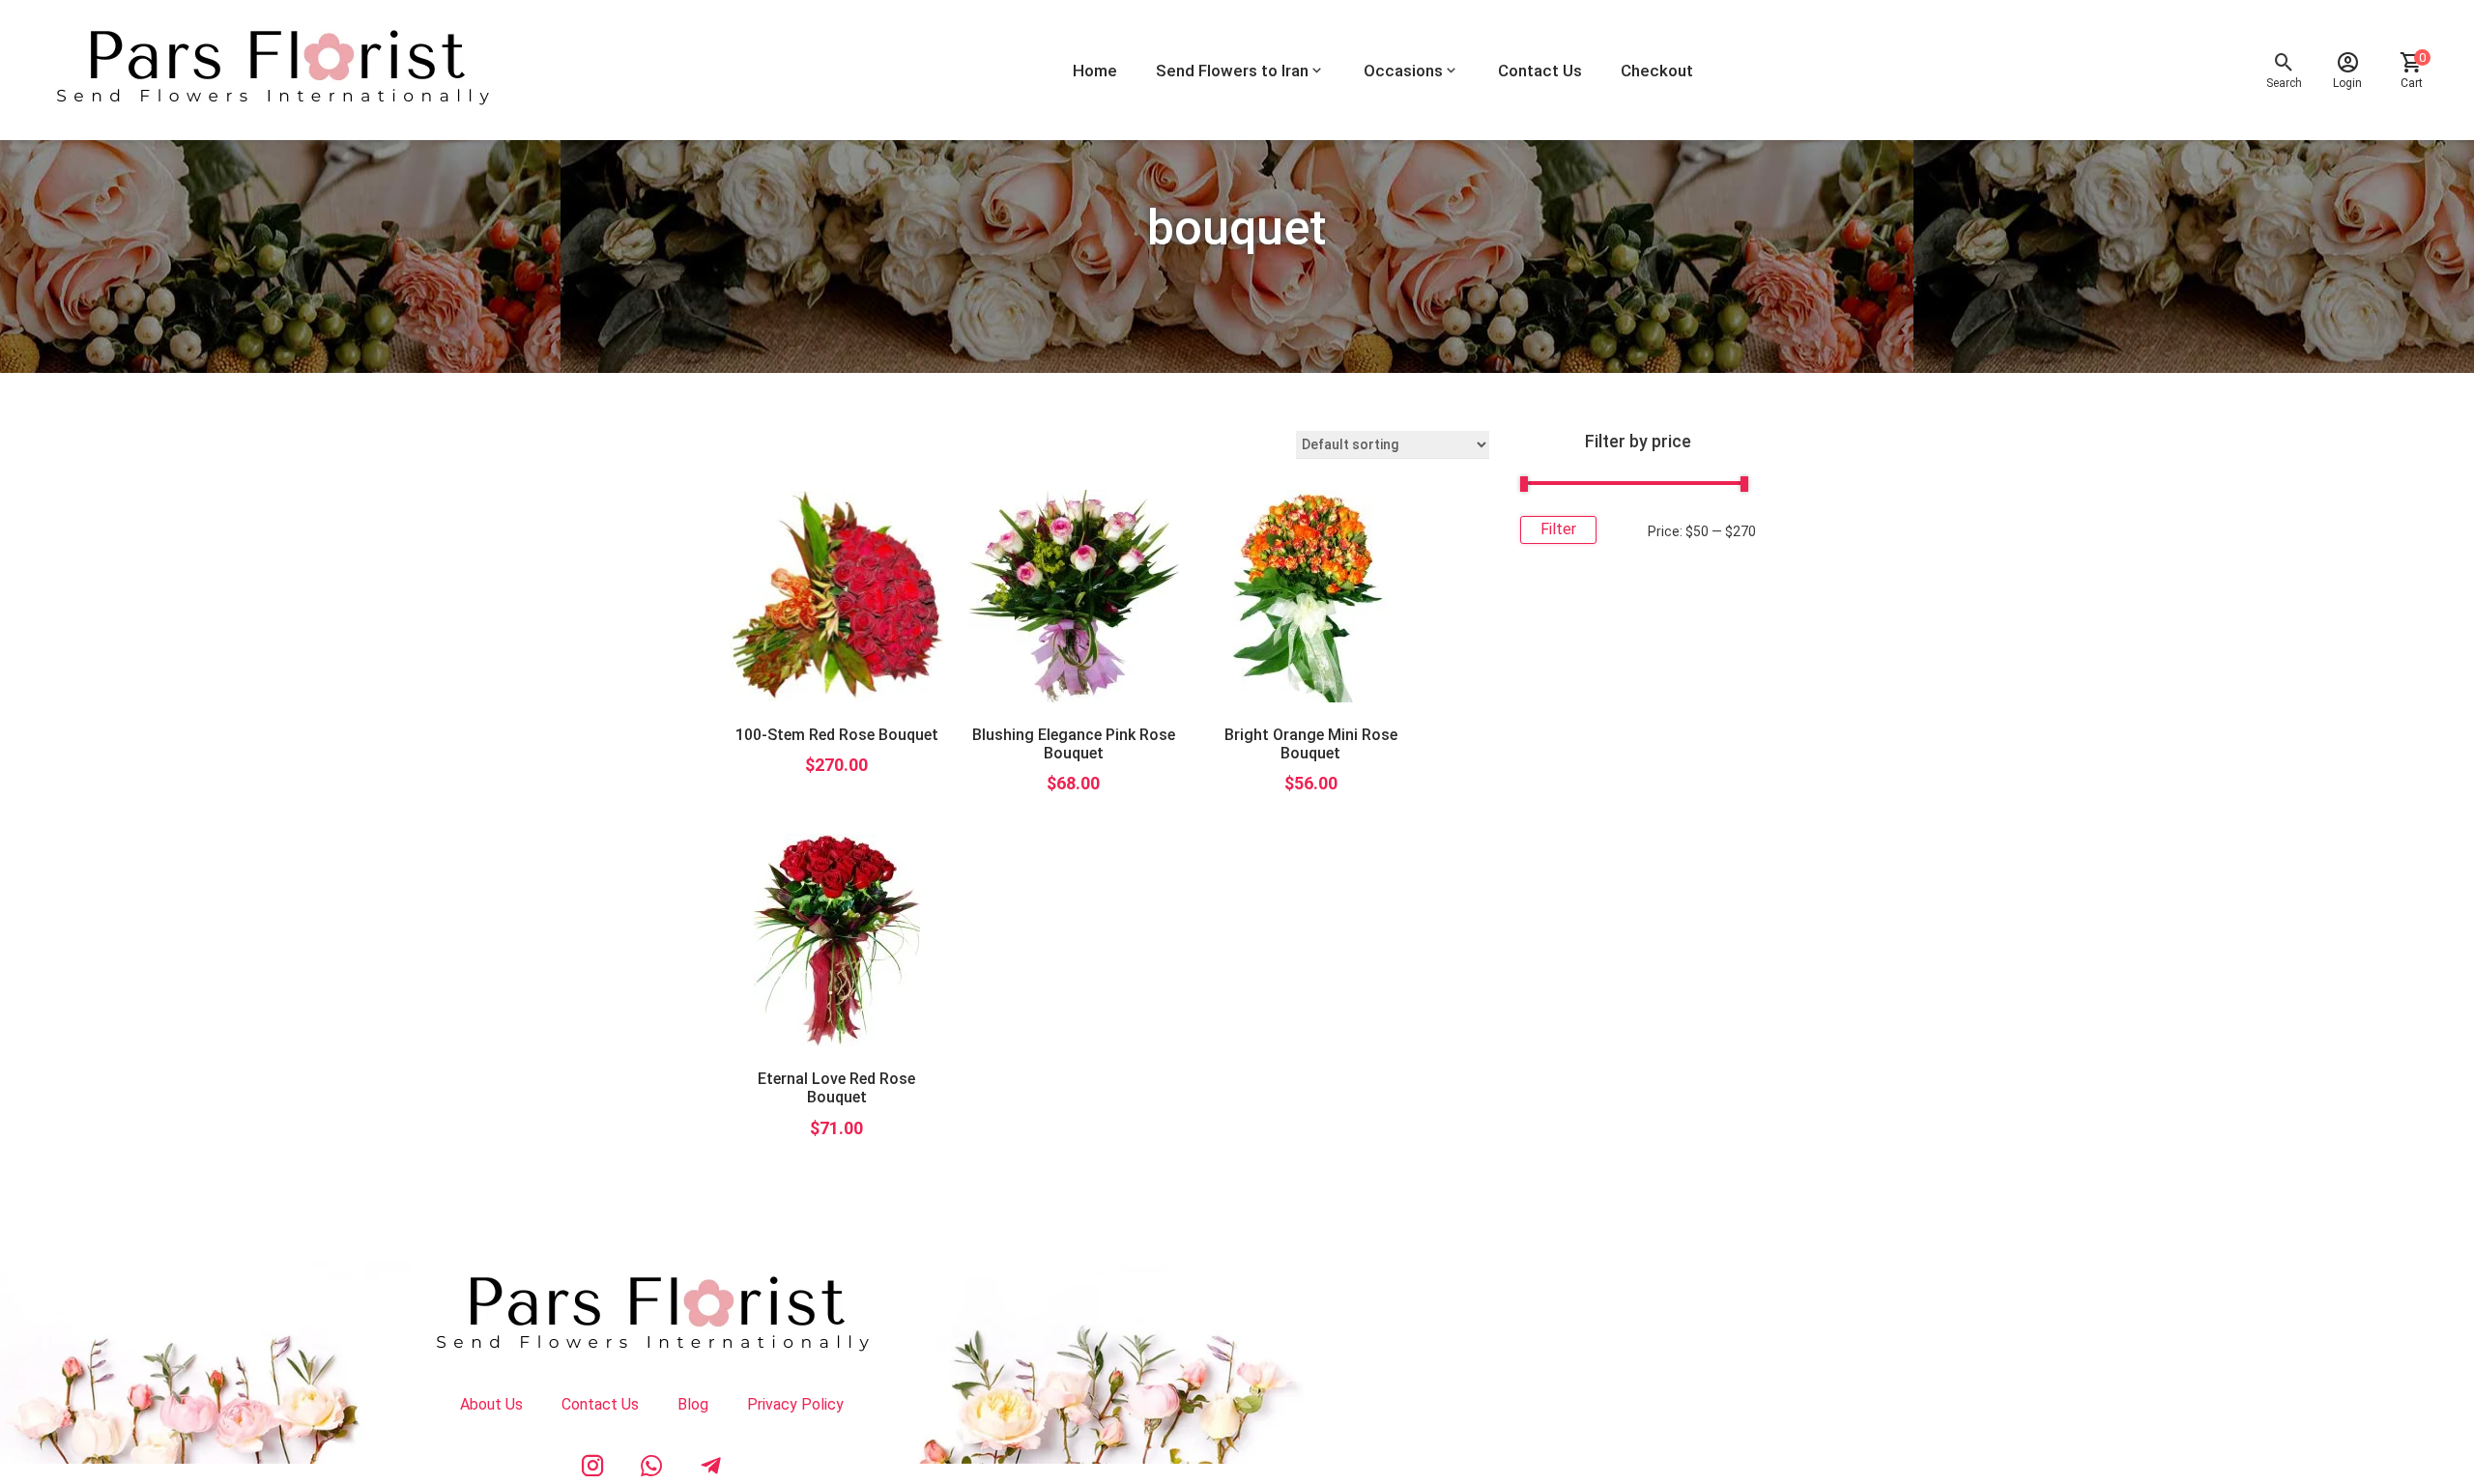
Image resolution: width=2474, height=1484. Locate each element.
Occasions (1403, 71)
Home (1095, 71)
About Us (491, 1404)
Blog (693, 1404)
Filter (1558, 529)
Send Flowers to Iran (1232, 71)
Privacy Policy (795, 1404)
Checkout (1657, 71)
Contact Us (1540, 71)
